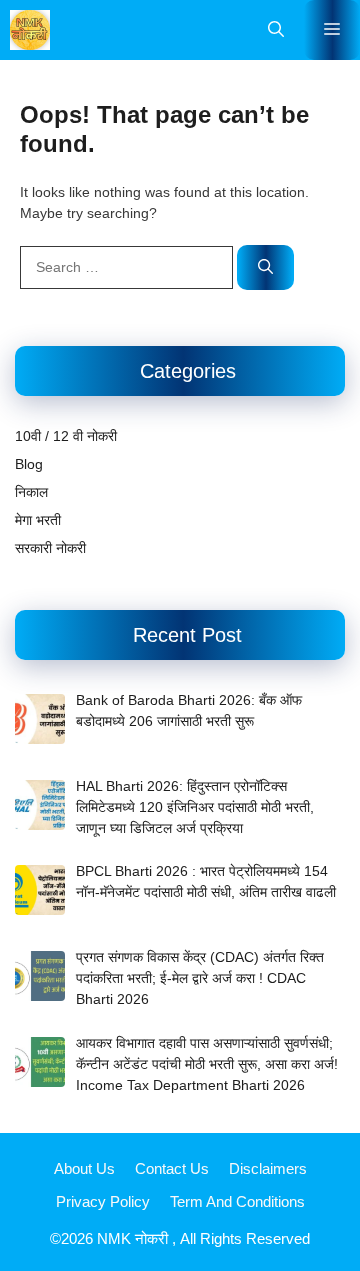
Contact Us (172, 1168)
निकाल (31, 492)
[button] (276, 30)
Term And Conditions (237, 1201)
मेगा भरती (38, 520)
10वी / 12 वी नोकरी (66, 436)
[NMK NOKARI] (30, 30)
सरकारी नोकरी (50, 548)
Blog (29, 464)
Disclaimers (268, 1168)
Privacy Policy (103, 1201)
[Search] (265, 267)
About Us (84, 1168)
